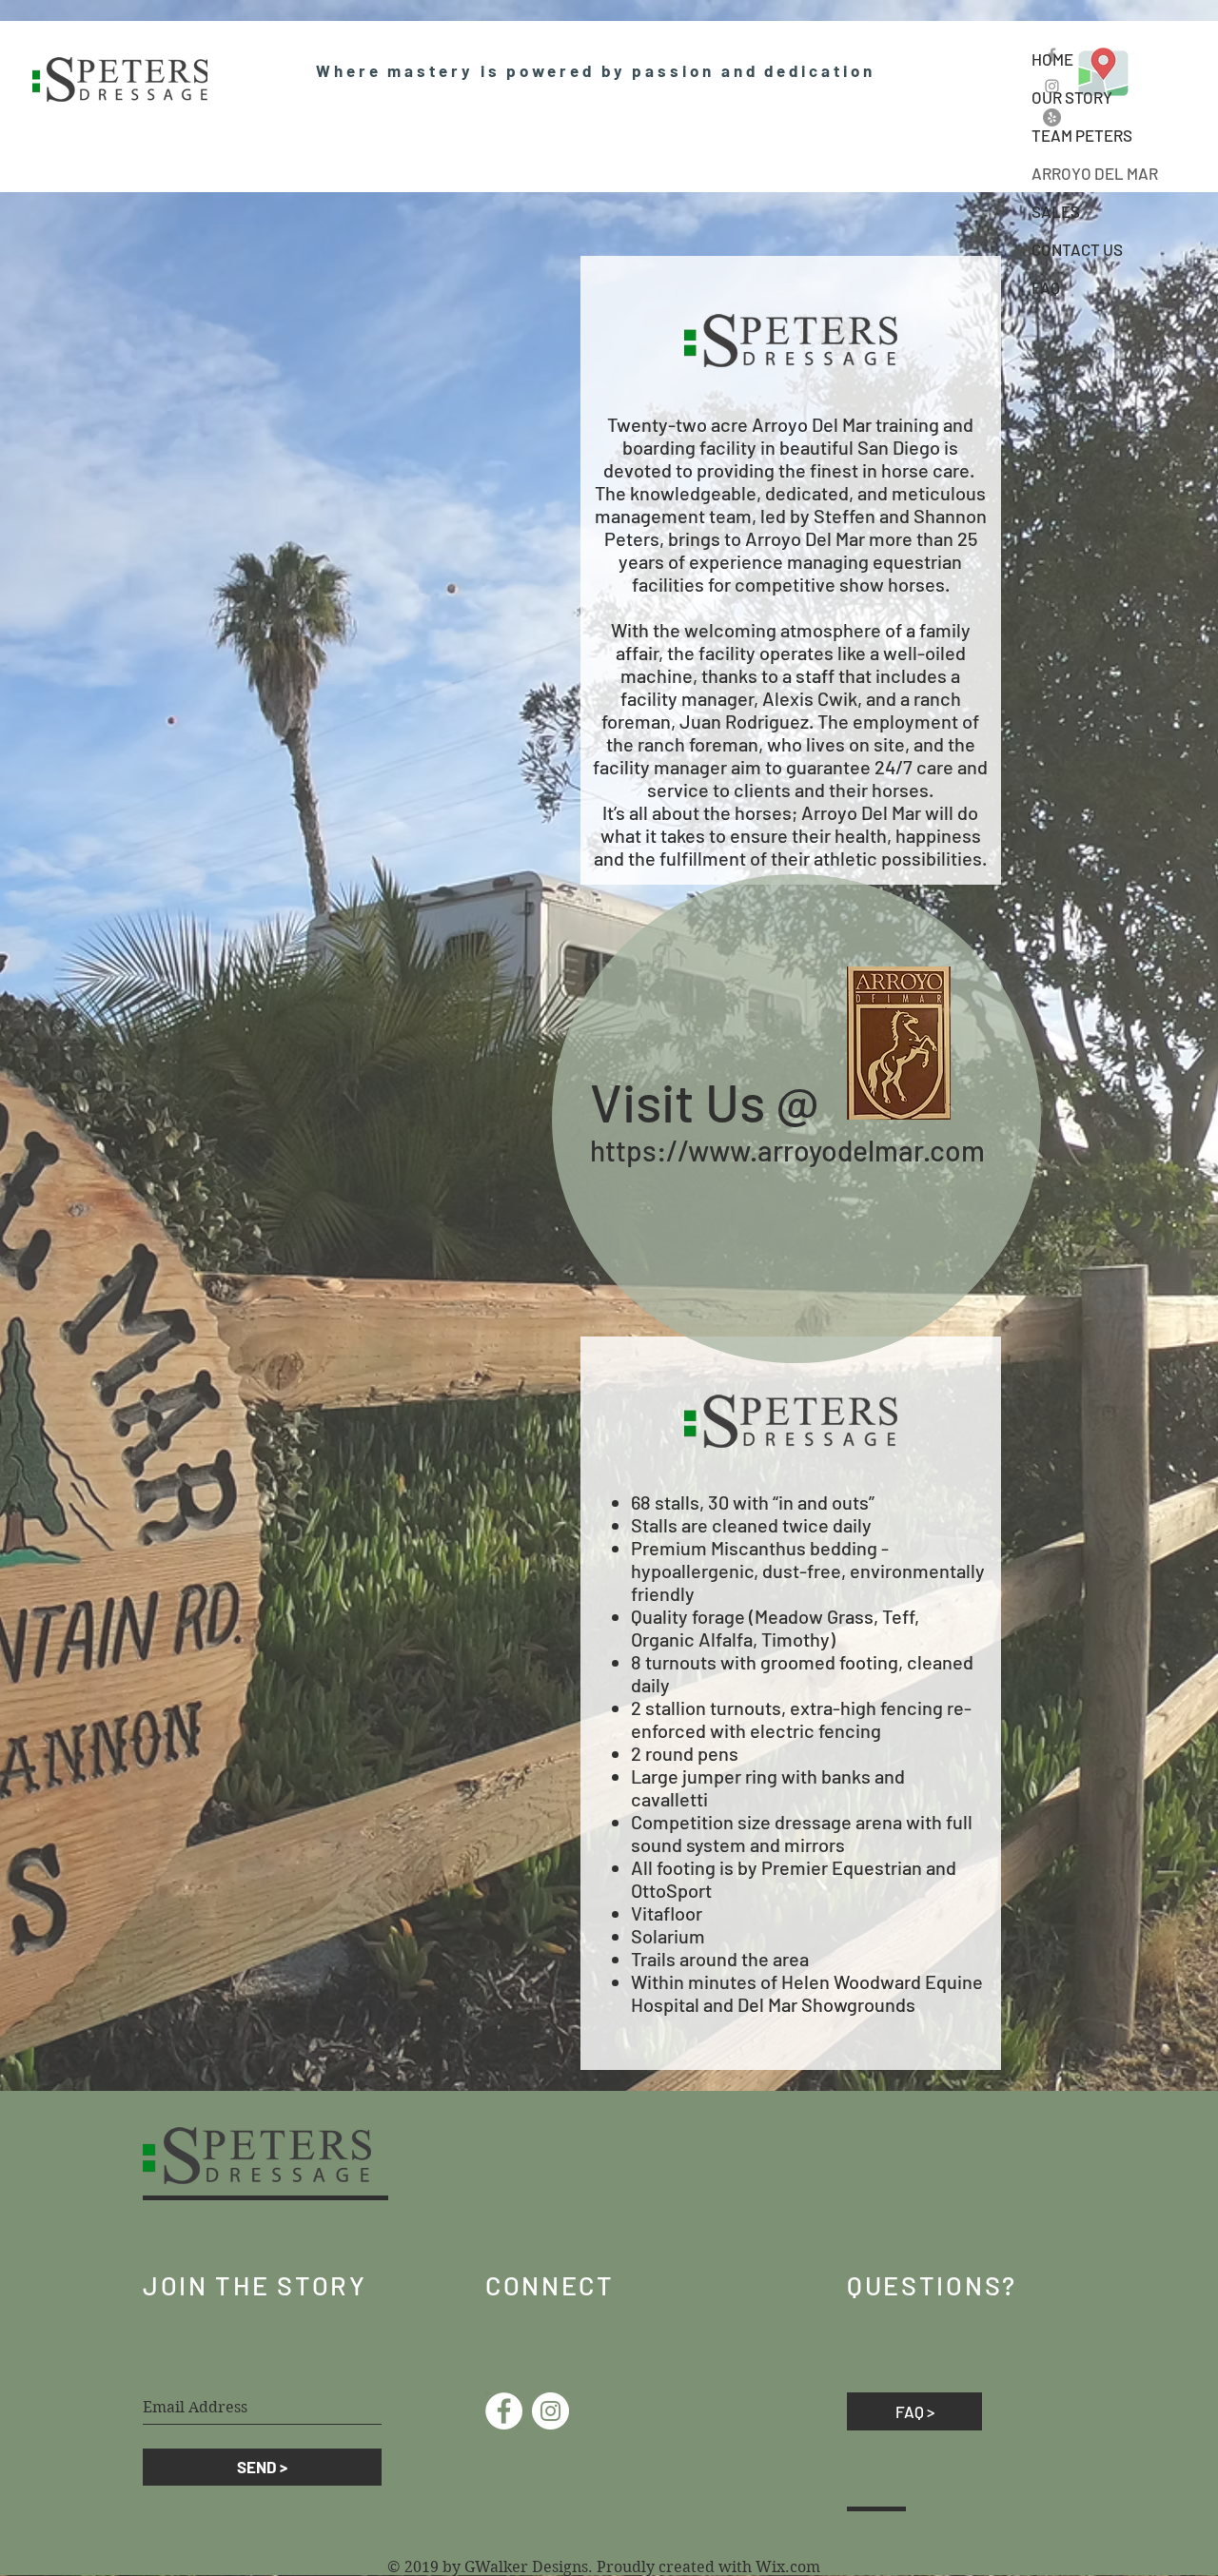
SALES (1056, 211)
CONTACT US (1077, 249)
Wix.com (788, 2567)
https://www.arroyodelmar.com (787, 1150)
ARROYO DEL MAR (1095, 173)
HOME (1052, 59)
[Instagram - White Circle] (550, 2411)
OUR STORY (1072, 97)
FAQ (1046, 287)
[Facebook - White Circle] (504, 2411)
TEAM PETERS (1082, 135)
